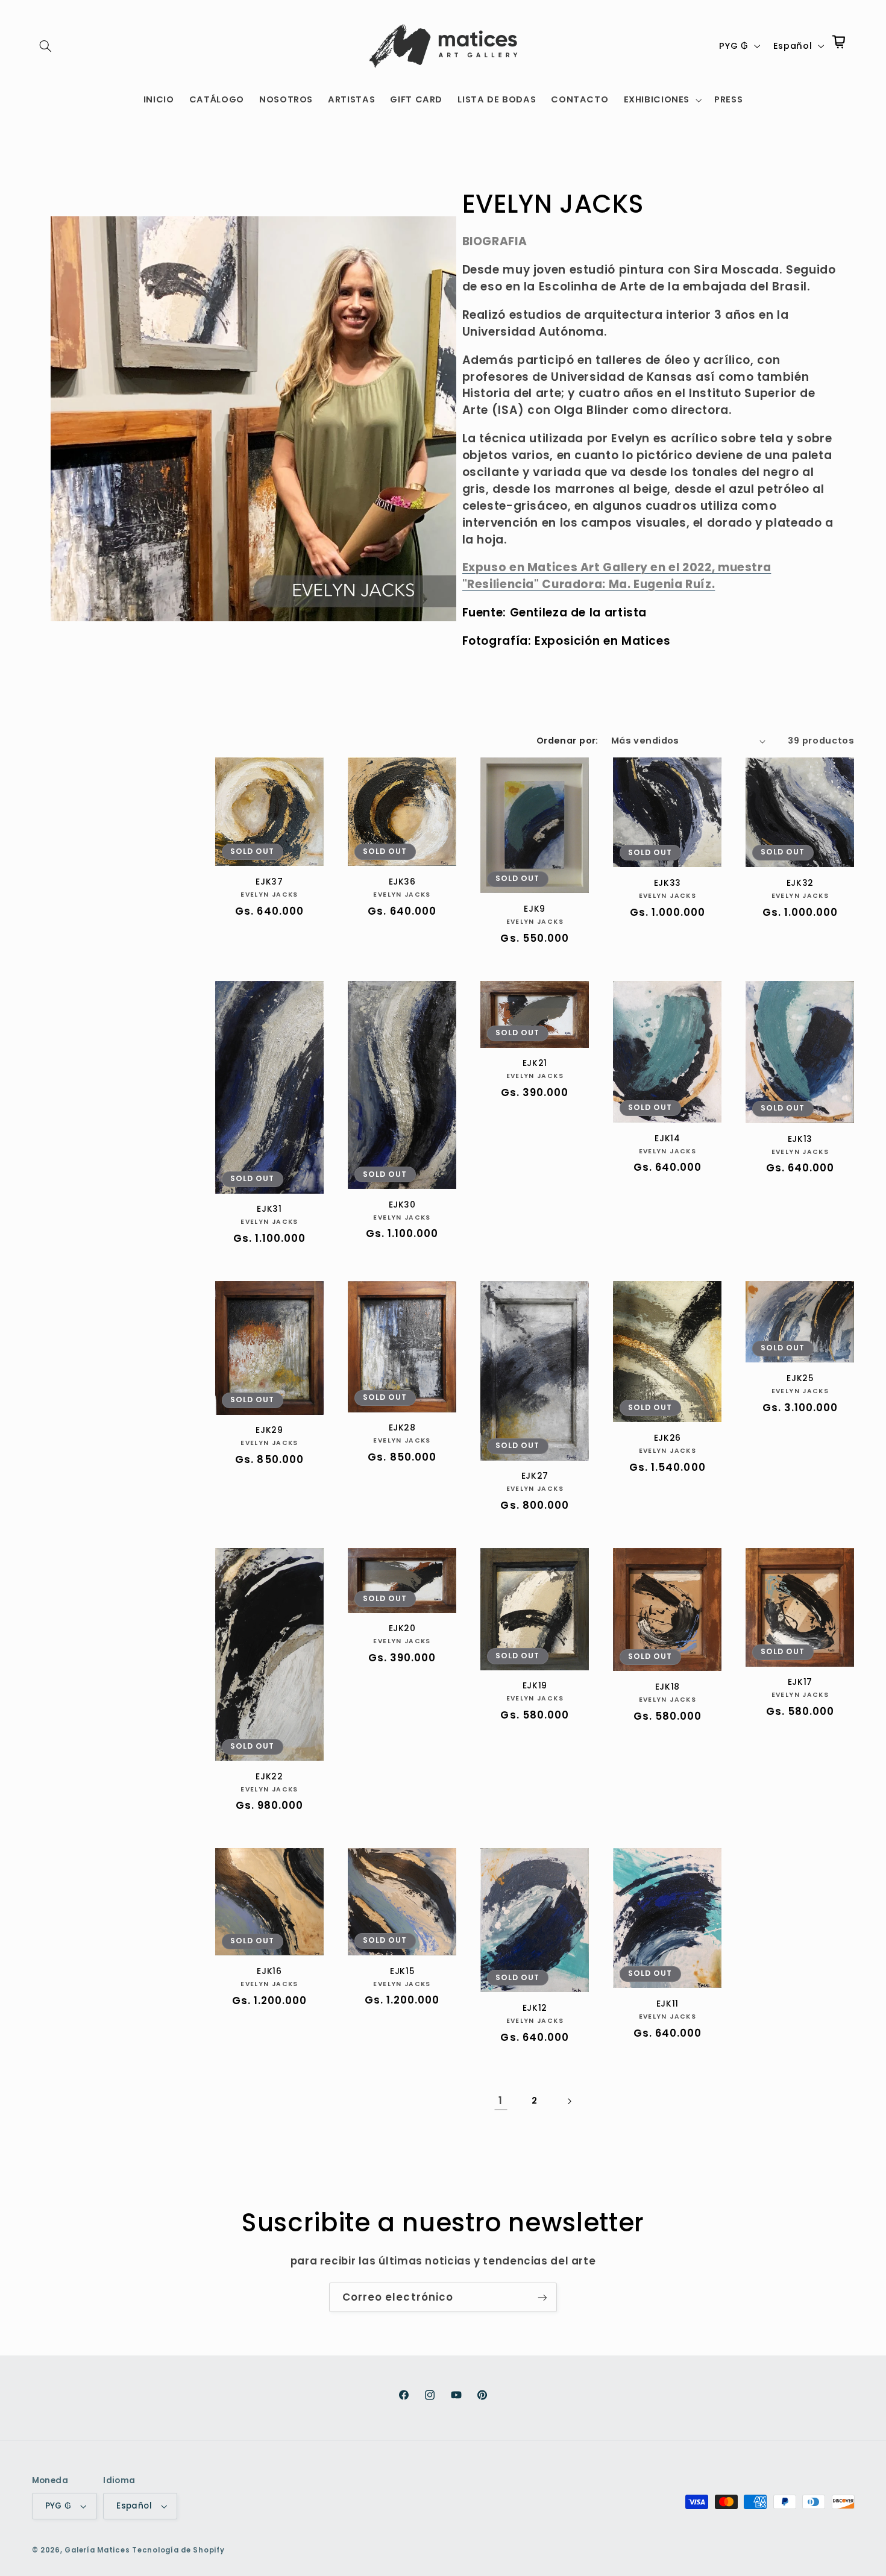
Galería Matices (97, 2550)
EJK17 (800, 1682)
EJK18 (668, 1687)
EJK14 (667, 1139)
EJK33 (668, 883)
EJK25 (800, 1379)
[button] (46, 46)
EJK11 (668, 2004)
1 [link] (501, 2101)
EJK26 (668, 1438)
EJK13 (800, 1139)
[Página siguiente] (569, 2101)
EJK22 (269, 1777)
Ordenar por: (567, 741)
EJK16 (269, 1972)
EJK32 (800, 883)
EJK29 (269, 1431)
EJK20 (402, 1629)
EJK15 (402, 1972)
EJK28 (402, 1428)
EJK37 (269, 882)
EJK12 (535, 2008)
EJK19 (535, 1686)
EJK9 (535, 909)
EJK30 (402, 1205)
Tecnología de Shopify (178, 2550)
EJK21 (535, 1064)
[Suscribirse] (542, 2297)
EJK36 (402, 882)
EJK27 (535, 1476)
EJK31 (269, 1209)
